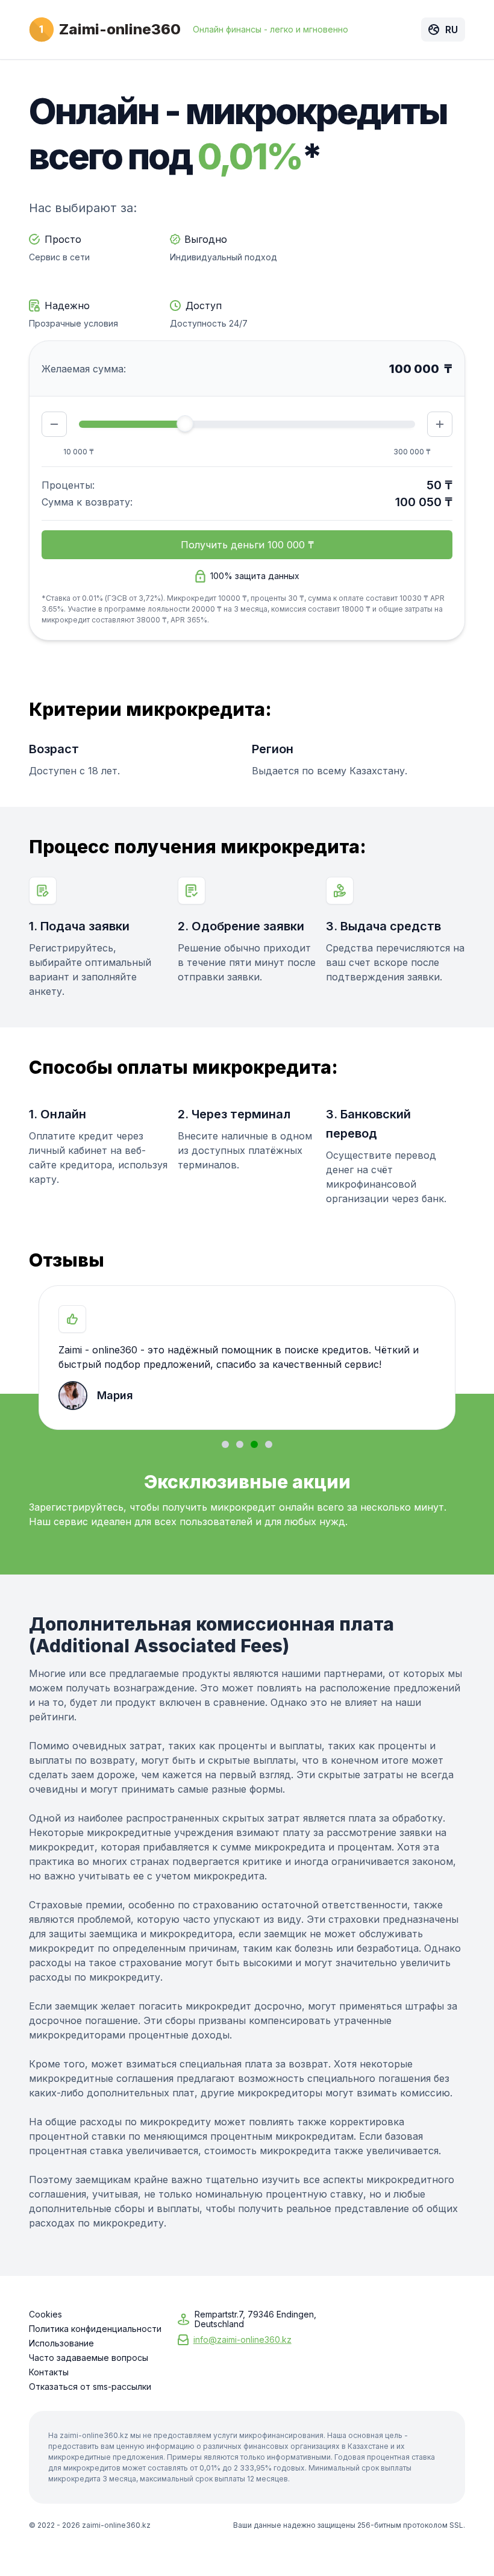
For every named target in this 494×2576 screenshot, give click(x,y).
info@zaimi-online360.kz (242, 2339)
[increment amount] (440, 424)
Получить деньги (247, 545)
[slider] (185, 424)
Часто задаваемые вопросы (89, 2358)
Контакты (49, 2372)
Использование (61, 2343)
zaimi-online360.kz (116, 2525)
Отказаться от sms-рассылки (90, 2387)
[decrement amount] (54, 424)
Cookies (45, 2314)
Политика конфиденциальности (95, 2329)
